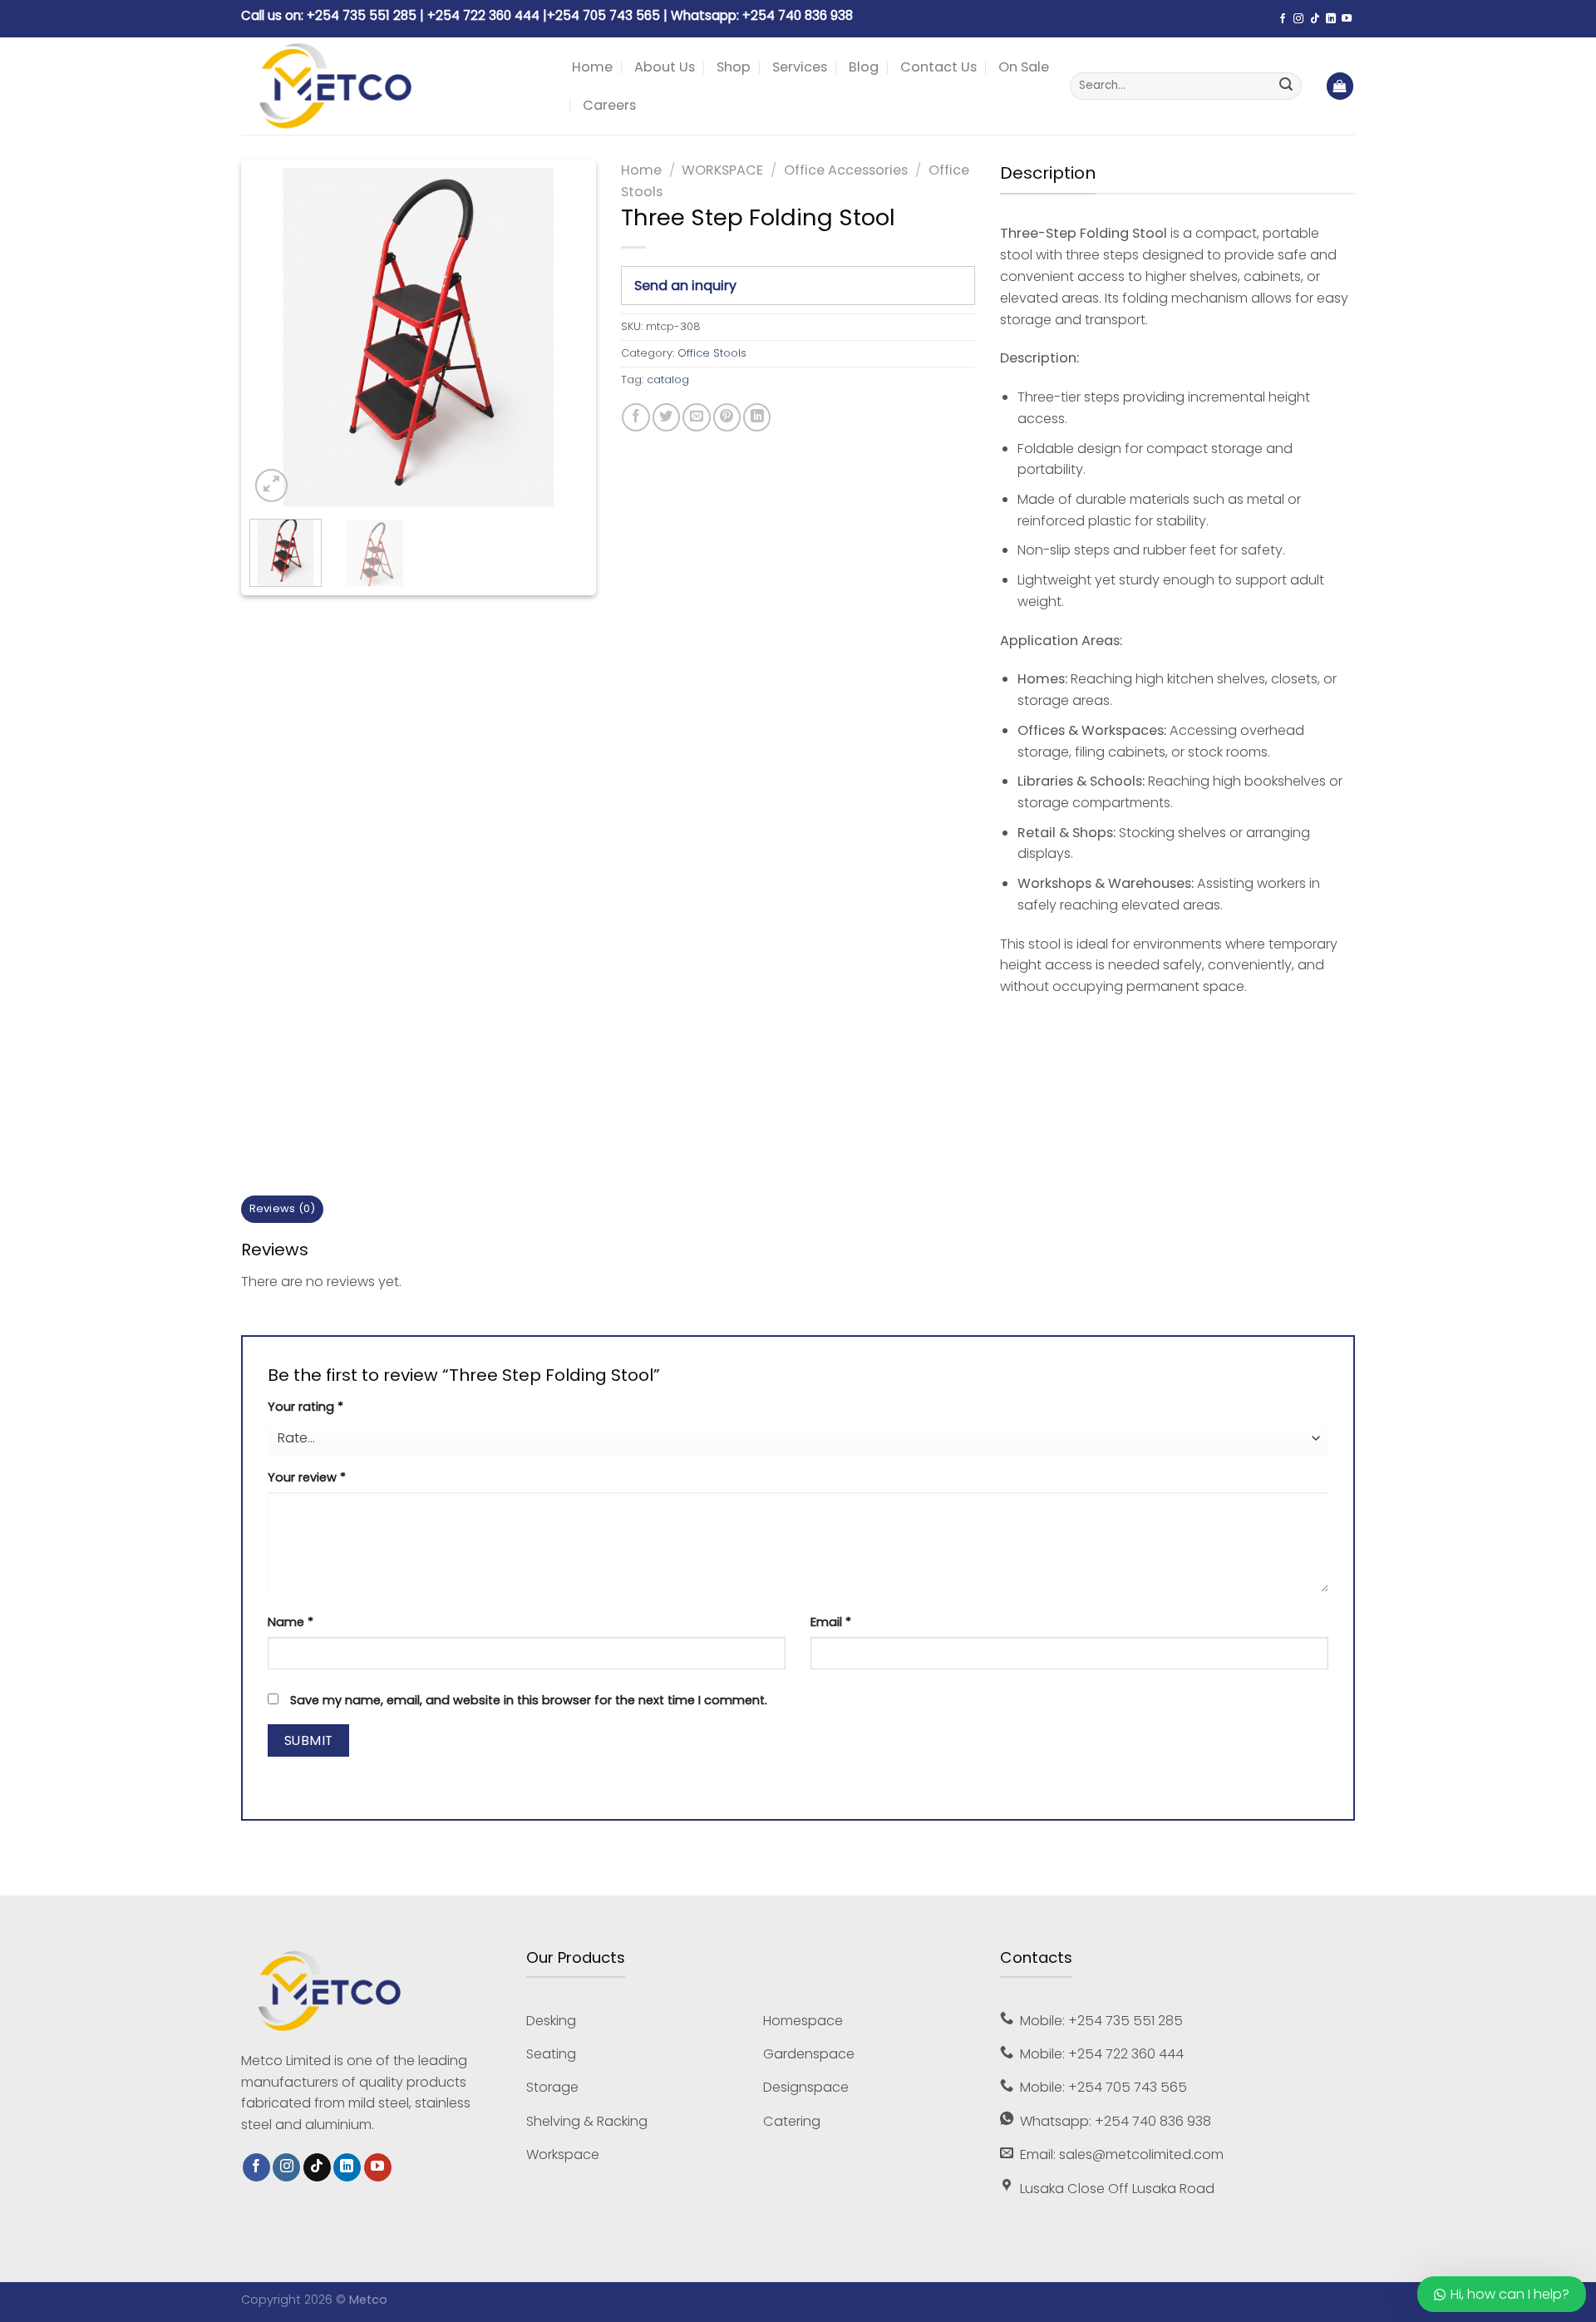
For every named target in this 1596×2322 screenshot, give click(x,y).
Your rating (305, 1407)
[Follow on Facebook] (1283, 19)
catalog (668, 380)
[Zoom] (271, 485)
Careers (609, 105)
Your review (307, 1477)
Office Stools (712, 353)
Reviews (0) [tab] (283, 1208)
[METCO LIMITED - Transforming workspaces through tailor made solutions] (394, 86)
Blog (864, 67)
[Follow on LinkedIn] (1331, 19)
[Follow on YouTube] (1347, 19)
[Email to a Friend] (696, 417)
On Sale (1024, 67)
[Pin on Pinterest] (727, 417)
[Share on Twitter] (666, 417)
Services (800, 67)
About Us (665, 67)
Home (592, 67)
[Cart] (1340, 86)
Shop (734, 67)
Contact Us (938, 67)
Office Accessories (846, 170)
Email (831, 1622)
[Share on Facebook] (635, 417)
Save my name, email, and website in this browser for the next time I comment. (529, 1700)
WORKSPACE (722, 170)
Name (291, 1622)
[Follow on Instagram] (1298, 19)
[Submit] (1286, 86)
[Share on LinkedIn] (757, 417)
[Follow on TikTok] (1315, 19)
